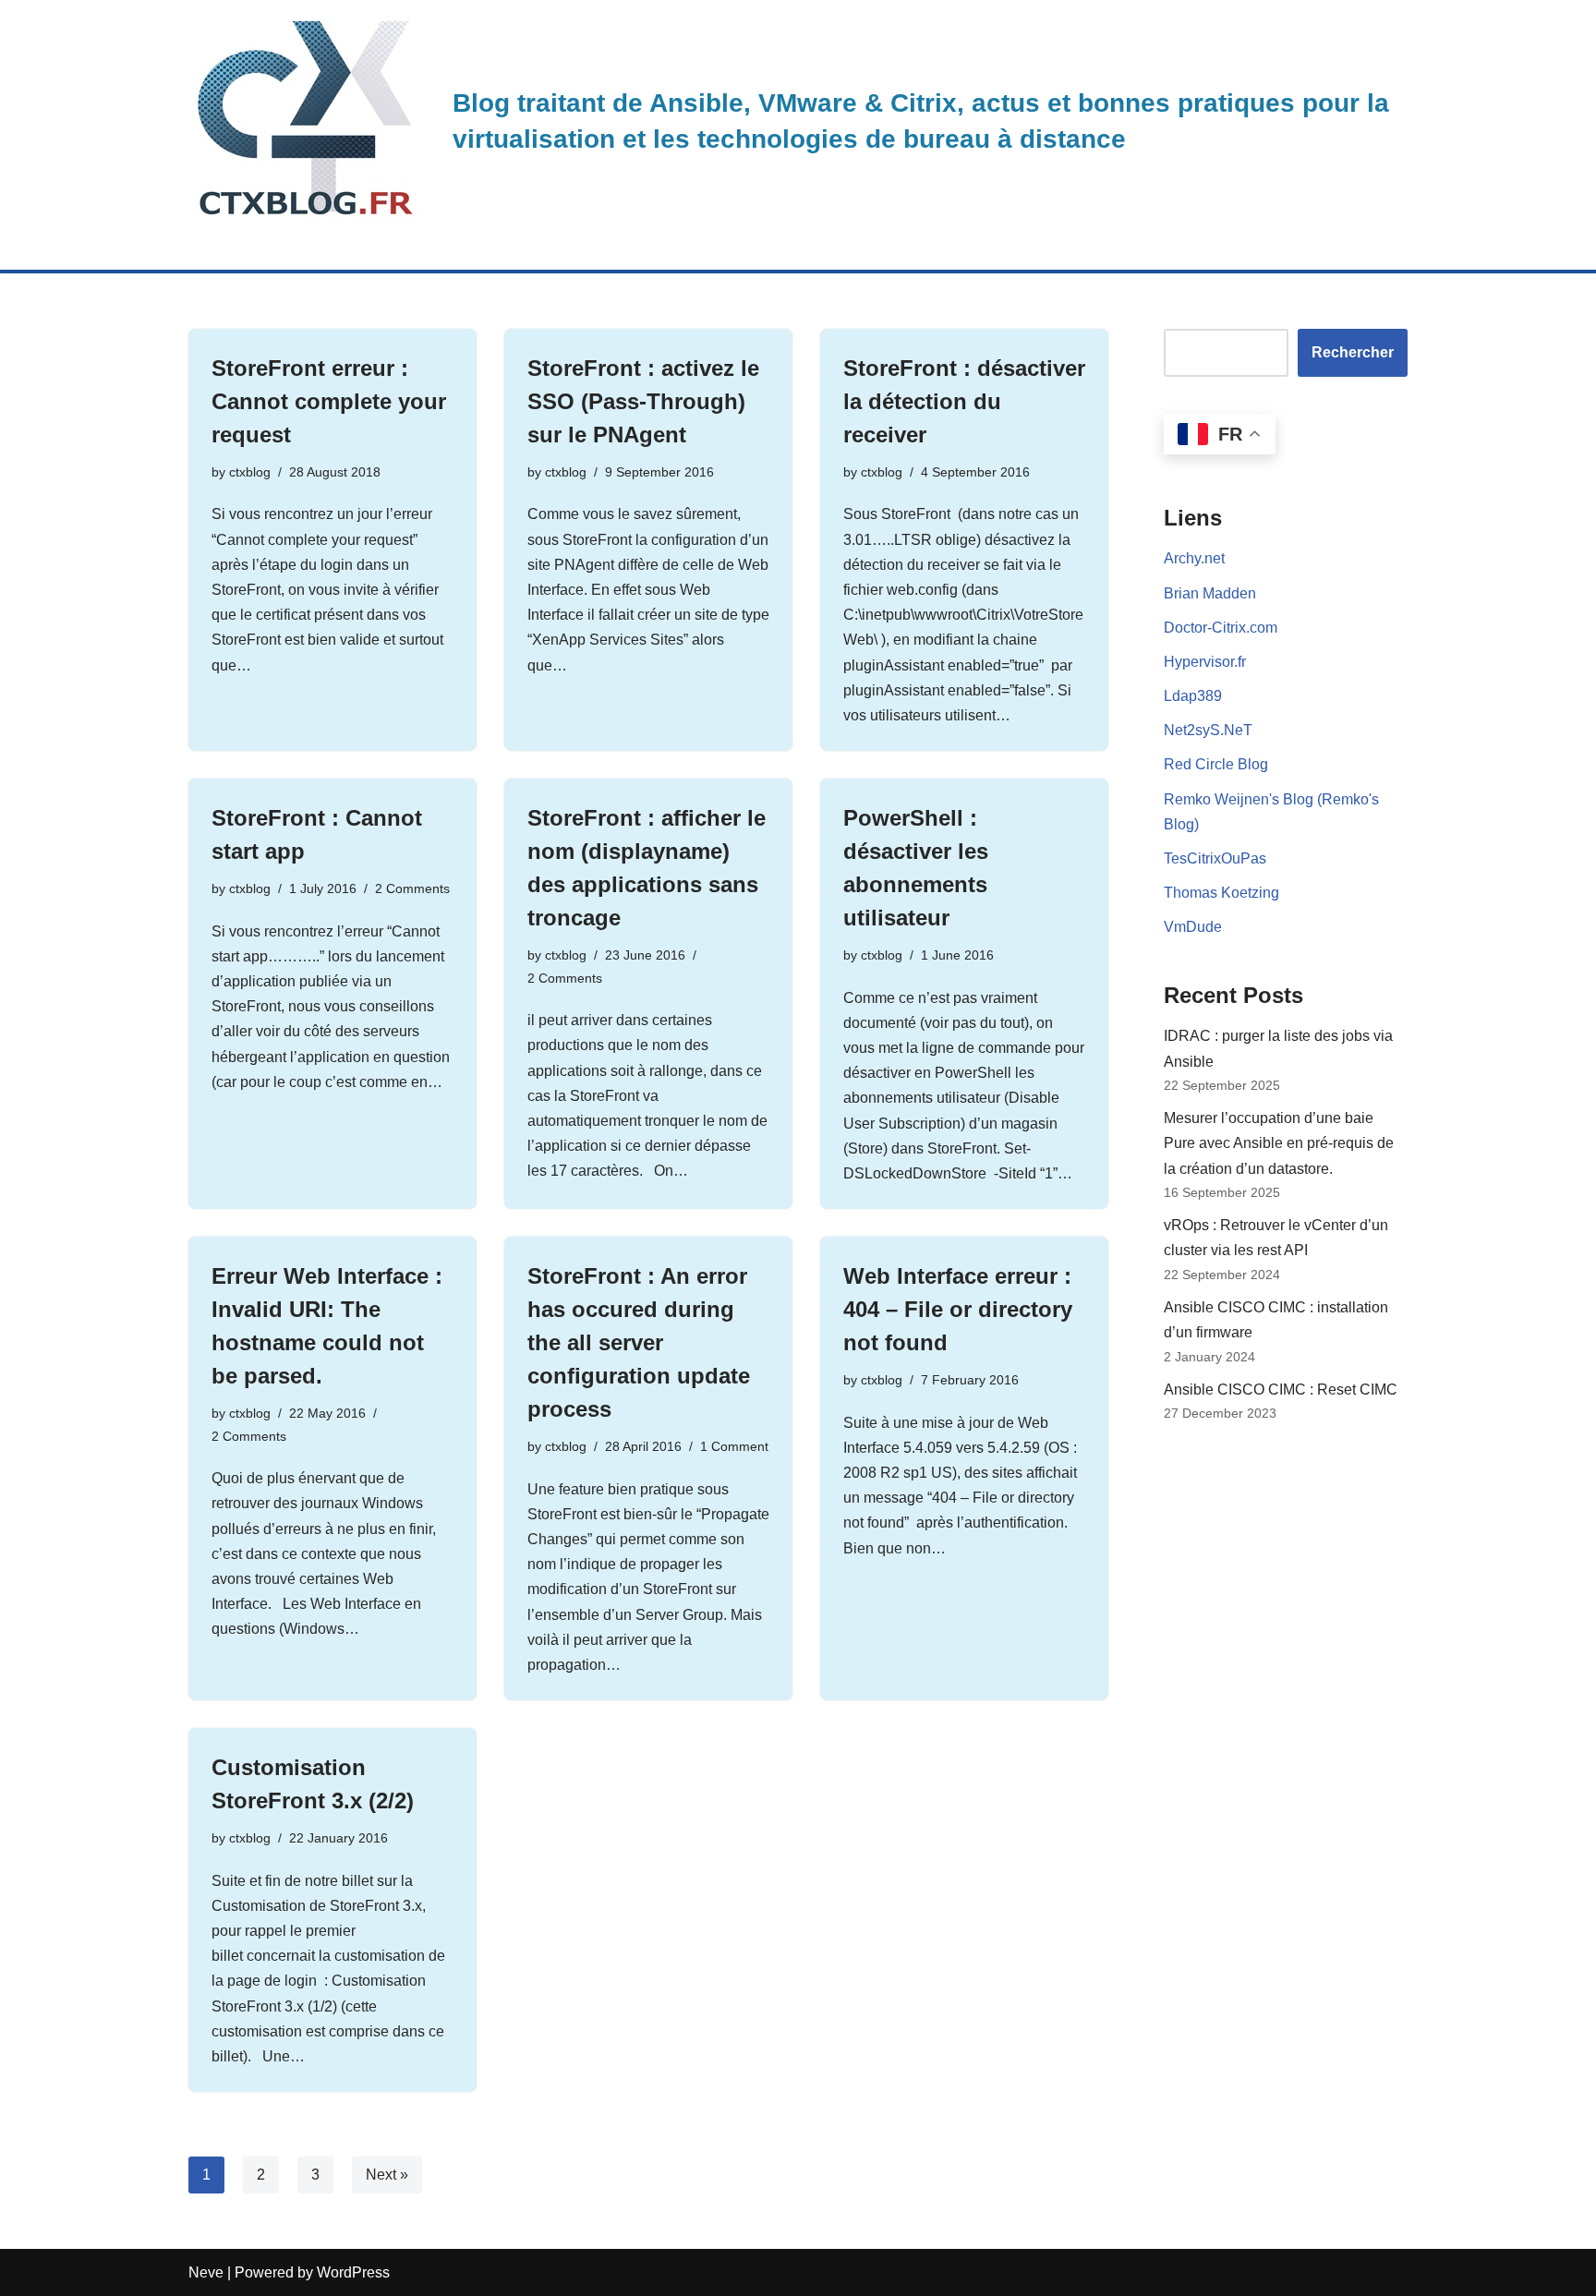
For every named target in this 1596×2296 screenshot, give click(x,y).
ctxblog (250, 472)
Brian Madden (1210, 593)
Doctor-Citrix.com (1221, 628)
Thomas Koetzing (1221, 893)
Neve (206, 2272)
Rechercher (1353, 352)
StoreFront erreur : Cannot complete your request (329, 401)
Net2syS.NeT (1208, 730)
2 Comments (412, 888)
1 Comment (734, 1446)
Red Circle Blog (1216, 764)
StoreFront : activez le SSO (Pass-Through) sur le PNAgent (643, 401)
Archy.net (1194, 558)
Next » (387, 2175)
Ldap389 (1193, 696)
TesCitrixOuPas (1215, 858)
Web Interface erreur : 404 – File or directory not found (958, 1309)
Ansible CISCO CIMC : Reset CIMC (1281, 1390)
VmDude (1193, 927)
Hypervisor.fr (1205, 662)
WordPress (353, 2272)
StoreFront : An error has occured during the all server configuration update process (639, 1342)
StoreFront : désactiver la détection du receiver (964, 401)
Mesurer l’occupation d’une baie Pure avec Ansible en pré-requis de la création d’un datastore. (1279, 1143)
